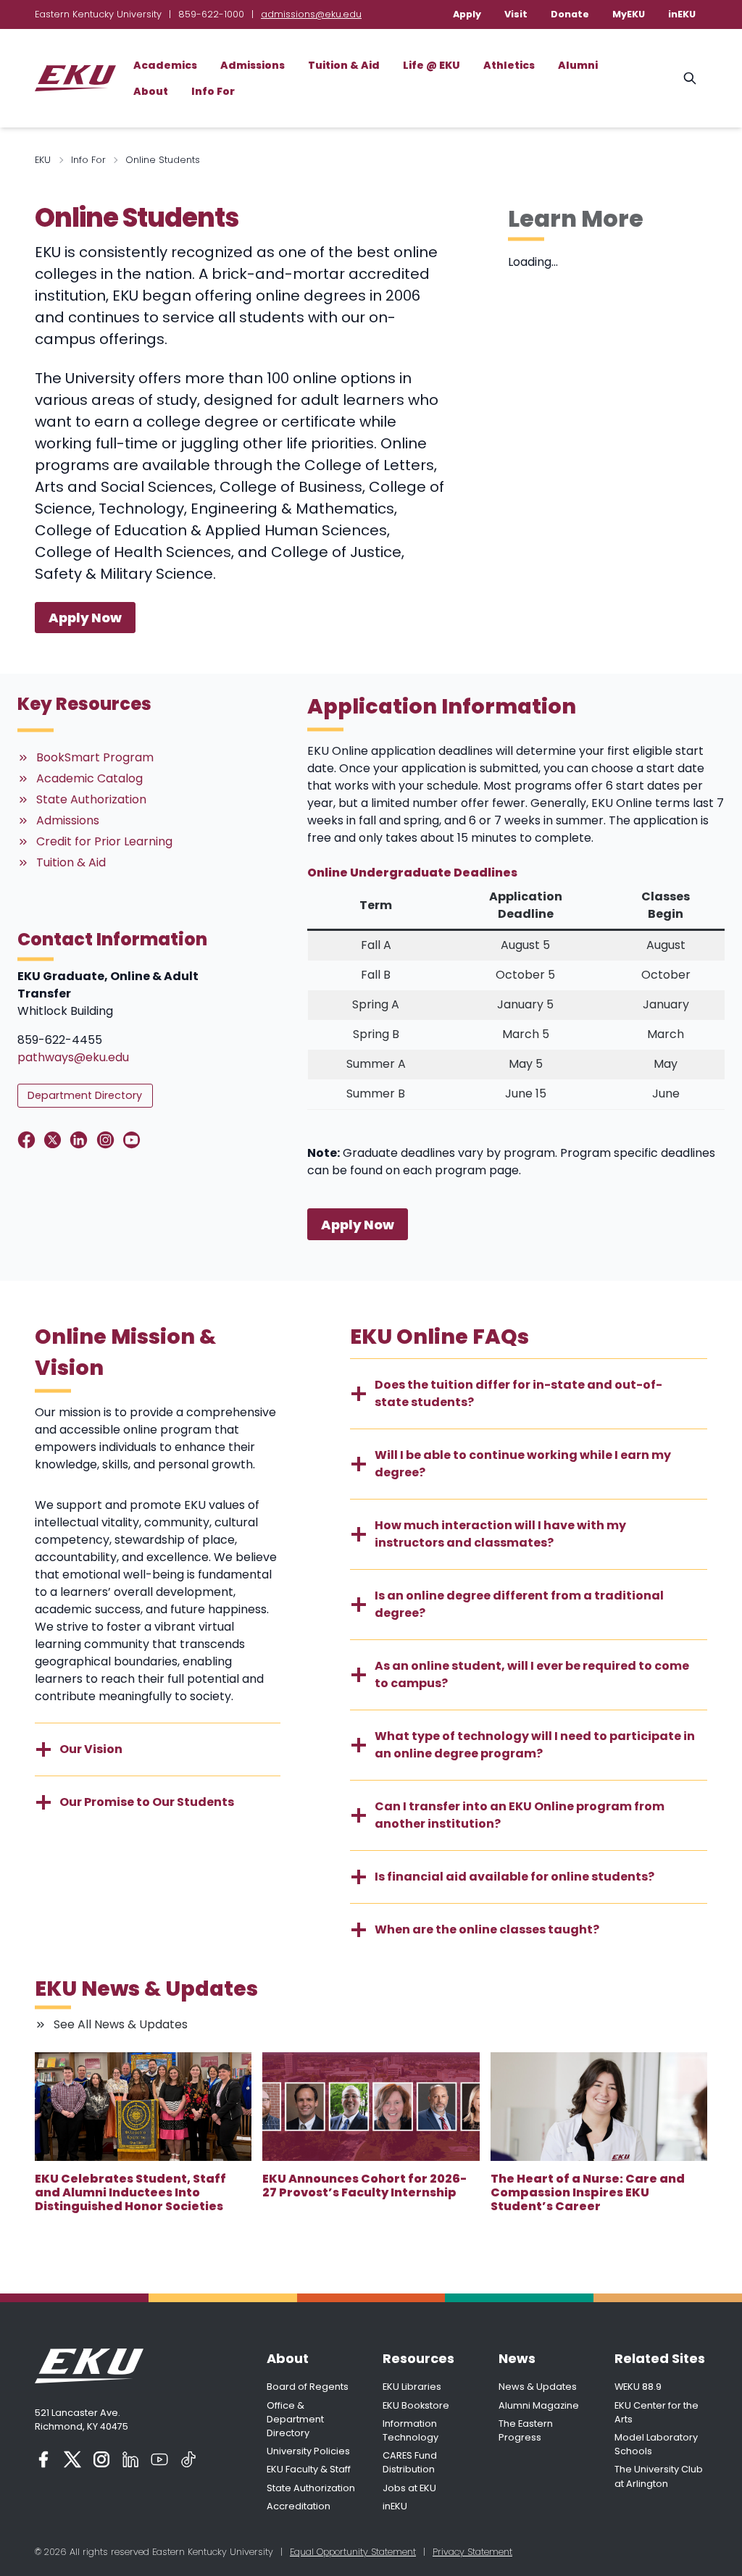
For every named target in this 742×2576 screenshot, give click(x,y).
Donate (570, 14)
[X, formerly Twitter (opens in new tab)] (72, 2459)
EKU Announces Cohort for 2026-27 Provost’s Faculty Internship (364, 2186)
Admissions (253, 65)
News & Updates (538, 2387)
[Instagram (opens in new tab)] (101, 2459)
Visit (516, 14)
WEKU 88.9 (638, 2387)
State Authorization (311, 2488)
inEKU (682, 14)
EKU (43, 160)
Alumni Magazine (539, 2405)
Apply (467, 14)
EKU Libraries (412, 2387)
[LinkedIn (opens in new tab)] (130, 2459)
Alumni (578, 65)
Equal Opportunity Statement (353, 2552)
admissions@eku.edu (311, 14)
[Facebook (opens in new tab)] (43, 2459)
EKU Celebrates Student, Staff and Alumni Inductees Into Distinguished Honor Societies (130, 2193)
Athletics (509, 65)
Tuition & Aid (344, 65)
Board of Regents (308, 2387)
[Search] (690, 78)
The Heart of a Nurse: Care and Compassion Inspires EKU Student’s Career (588, 2193)
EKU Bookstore (416, 2405)
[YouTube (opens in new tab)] (159, 2459)
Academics (165, 65)
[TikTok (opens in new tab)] (188, 2459)
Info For (213, 91)
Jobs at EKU (409, 2488)
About (151, 91)
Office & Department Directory (295, 2419)
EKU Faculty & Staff (309, 2469)
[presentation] (143, 2107)
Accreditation (299, 2506)
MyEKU (629, 14)
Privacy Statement (472, 2552)
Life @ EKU (432, 65)
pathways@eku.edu (73, 1057)
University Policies (308, 2451)
